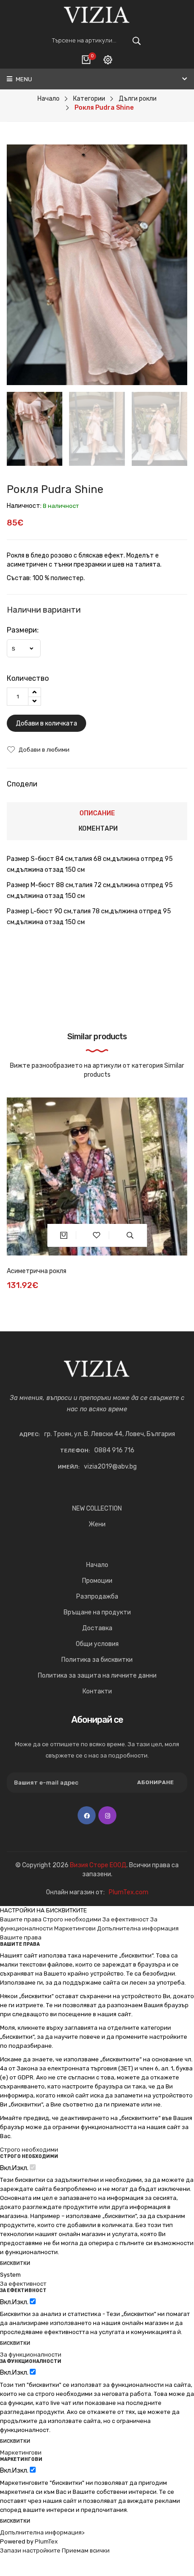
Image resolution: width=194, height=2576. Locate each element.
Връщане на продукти (97, 1612)
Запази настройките (30, 2550)
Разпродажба (97, 1597)
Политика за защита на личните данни (97, 1676)
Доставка (97, 1628)
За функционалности (31, 2355)
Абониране (155, 1782)
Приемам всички (86, 2550)
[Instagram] (107, 1815)
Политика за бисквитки (97, 1660)
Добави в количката (46, 723)
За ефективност (126, 1919)
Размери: (23, 630)
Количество (28, 678)
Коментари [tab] (98, 829)
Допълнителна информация (138, 1928)
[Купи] (64, 1235)
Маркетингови (75, 1928)
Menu (23, 79)
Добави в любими (44, 750)
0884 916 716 (114, 1450)
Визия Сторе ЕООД (98, 1865)
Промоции (97, 1581)
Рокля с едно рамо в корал (46, 1271)
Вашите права (21, 1919)
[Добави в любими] (97, 1235)
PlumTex (46, 2541)
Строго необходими (72, 1919)
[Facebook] (87, 1815)
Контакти (97, 1691)
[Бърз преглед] (130, 1235)
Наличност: (24, 506)
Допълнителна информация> (42, 2532)
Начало (97, 1565)
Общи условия (97, 1644)
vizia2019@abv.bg (110, 1467)
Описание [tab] (97, 813)
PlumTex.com (129, 1892)
